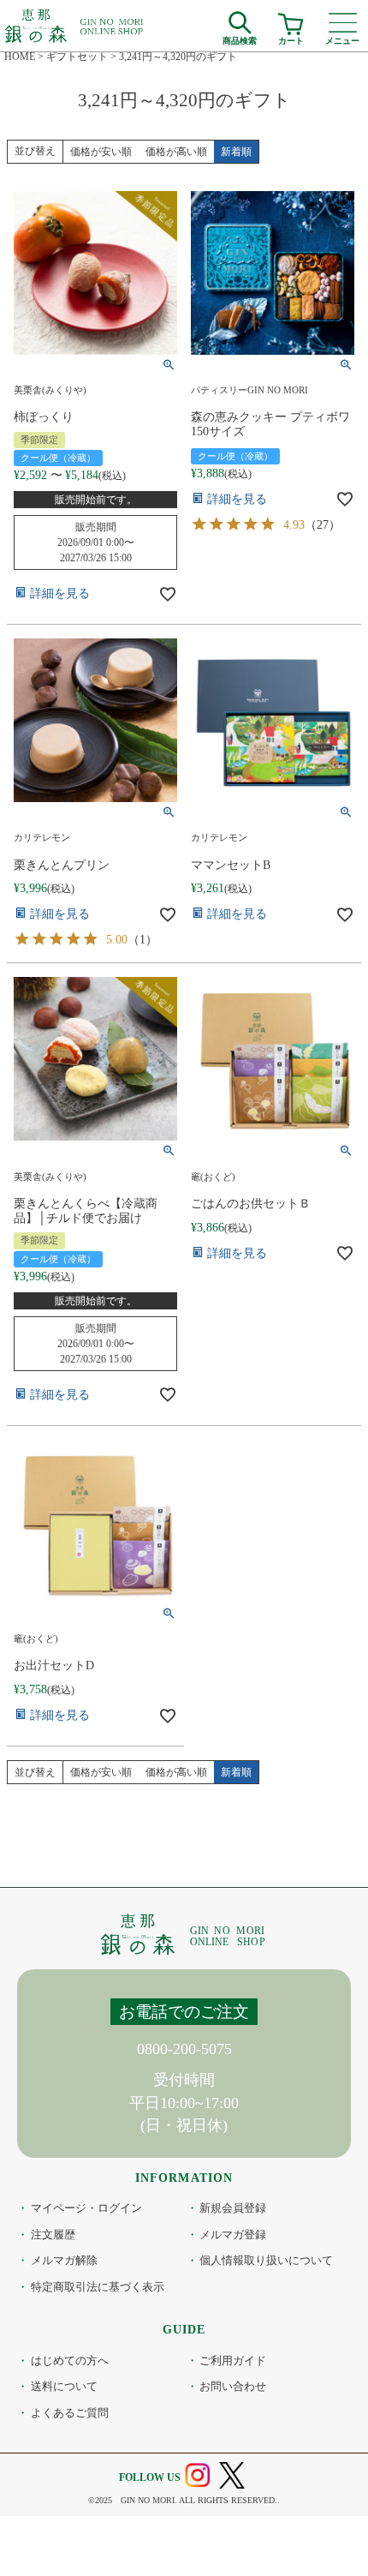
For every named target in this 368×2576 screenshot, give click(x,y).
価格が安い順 (101, 152)
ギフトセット (77, 57)
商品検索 (240, 39)
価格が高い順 (176, 152)
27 (323, 525)
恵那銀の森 (75, 26)
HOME (20, 57)
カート (291, 39)
